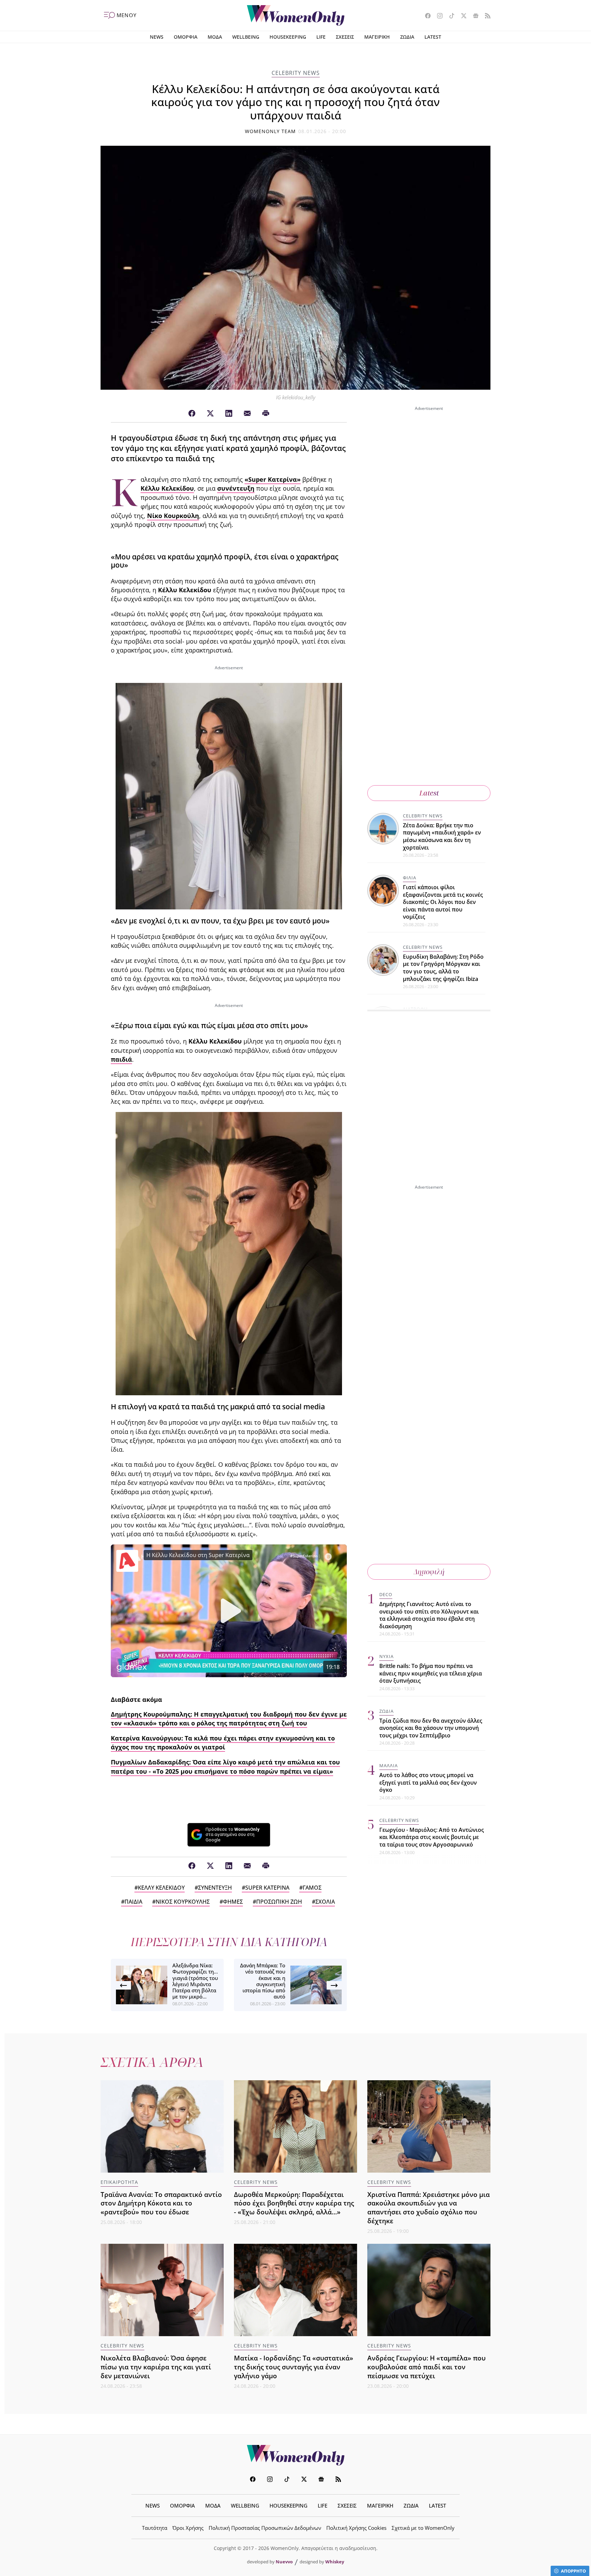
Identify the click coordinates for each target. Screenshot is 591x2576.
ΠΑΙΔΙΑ (133, 1902)
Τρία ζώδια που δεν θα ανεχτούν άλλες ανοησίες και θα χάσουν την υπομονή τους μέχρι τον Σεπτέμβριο (431, 1728)
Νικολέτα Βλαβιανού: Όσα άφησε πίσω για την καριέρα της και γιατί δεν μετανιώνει (156, 2367)
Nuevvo (284, 2562)
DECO (386, 1594)
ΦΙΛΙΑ (410, 878)
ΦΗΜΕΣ (233, 1902)
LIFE (321, 37)
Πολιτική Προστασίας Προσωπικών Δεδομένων (265, 2528)
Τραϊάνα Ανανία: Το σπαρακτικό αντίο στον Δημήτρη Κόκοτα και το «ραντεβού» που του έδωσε (161, 2203)
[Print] (266, 414)
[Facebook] (192, 414)
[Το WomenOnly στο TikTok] (449, 16)
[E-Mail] (247, 414)
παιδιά (121, 1059)
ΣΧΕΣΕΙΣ (345, 37)
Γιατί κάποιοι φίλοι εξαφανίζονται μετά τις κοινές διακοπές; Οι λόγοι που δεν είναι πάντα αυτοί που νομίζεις (443, 902)
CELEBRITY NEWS (296, 73)
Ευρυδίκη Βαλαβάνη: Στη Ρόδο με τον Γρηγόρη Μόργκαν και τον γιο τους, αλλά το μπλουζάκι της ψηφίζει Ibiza (443, 968)
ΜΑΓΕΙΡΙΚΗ (377, 37)
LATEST (433, 37)
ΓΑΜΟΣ (312, 1888)
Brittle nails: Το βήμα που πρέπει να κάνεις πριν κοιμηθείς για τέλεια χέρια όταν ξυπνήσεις (431, 1674)
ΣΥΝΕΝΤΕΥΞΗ (215, 1888)
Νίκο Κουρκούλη (173, 516)
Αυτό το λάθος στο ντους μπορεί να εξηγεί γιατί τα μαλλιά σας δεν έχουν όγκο (428, 1783)
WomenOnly (295, 2455)
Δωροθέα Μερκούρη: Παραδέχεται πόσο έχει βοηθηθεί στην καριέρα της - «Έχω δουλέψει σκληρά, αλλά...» (294, 2203)
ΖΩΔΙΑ (407, 37)
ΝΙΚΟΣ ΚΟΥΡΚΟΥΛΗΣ (183, 1902)
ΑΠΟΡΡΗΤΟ (573, 2571)
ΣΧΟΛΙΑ (325, 1902)
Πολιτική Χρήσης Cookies (356, 2528)
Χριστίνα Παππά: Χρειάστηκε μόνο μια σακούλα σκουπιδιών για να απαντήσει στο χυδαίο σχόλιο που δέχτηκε (429, 2208)
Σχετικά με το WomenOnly (423, 2528)
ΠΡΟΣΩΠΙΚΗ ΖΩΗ (279, 1902)
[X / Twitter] (210, 414)
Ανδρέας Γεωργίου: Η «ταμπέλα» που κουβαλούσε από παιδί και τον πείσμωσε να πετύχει (426, 2367)
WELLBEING (246, 37)
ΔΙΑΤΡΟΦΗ (415, 1009)
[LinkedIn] (229, 414)
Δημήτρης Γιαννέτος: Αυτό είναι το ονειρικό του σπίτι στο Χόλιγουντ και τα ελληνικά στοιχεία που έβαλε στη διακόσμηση (429, 1615)
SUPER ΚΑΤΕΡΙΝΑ (267, 1888)
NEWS (157, 37)
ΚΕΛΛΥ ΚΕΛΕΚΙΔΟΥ (161, 1888)
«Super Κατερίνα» (273, 479)
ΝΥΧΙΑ (386, 1657)
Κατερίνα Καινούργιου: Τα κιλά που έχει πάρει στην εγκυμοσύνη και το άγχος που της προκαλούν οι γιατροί (223, 1743)
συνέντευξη (236, 488)
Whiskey (335, 2562)
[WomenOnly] (296, 15)
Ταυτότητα (155, 2528)
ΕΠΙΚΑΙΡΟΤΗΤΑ (119, 2182)
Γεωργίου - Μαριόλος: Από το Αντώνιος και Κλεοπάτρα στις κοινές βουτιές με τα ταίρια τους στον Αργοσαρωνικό (432, 1837)
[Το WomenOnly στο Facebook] (425, 16)
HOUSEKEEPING (288, 37)
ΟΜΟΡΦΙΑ (186, 37)
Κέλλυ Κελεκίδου (167, 488)
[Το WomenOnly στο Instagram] (437, 16)
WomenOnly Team (271, 131)
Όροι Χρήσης (188, 2528)
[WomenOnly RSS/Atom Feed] (485, 16)
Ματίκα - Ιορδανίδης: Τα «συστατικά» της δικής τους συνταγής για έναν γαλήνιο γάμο (294, 2367)
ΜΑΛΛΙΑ (389, 1766)
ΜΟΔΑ (215, 37)
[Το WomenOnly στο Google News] (473, 16)
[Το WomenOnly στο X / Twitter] (461, 16)
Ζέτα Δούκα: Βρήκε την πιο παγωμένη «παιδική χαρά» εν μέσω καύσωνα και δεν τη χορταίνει (442, 836)
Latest (429, 793)
